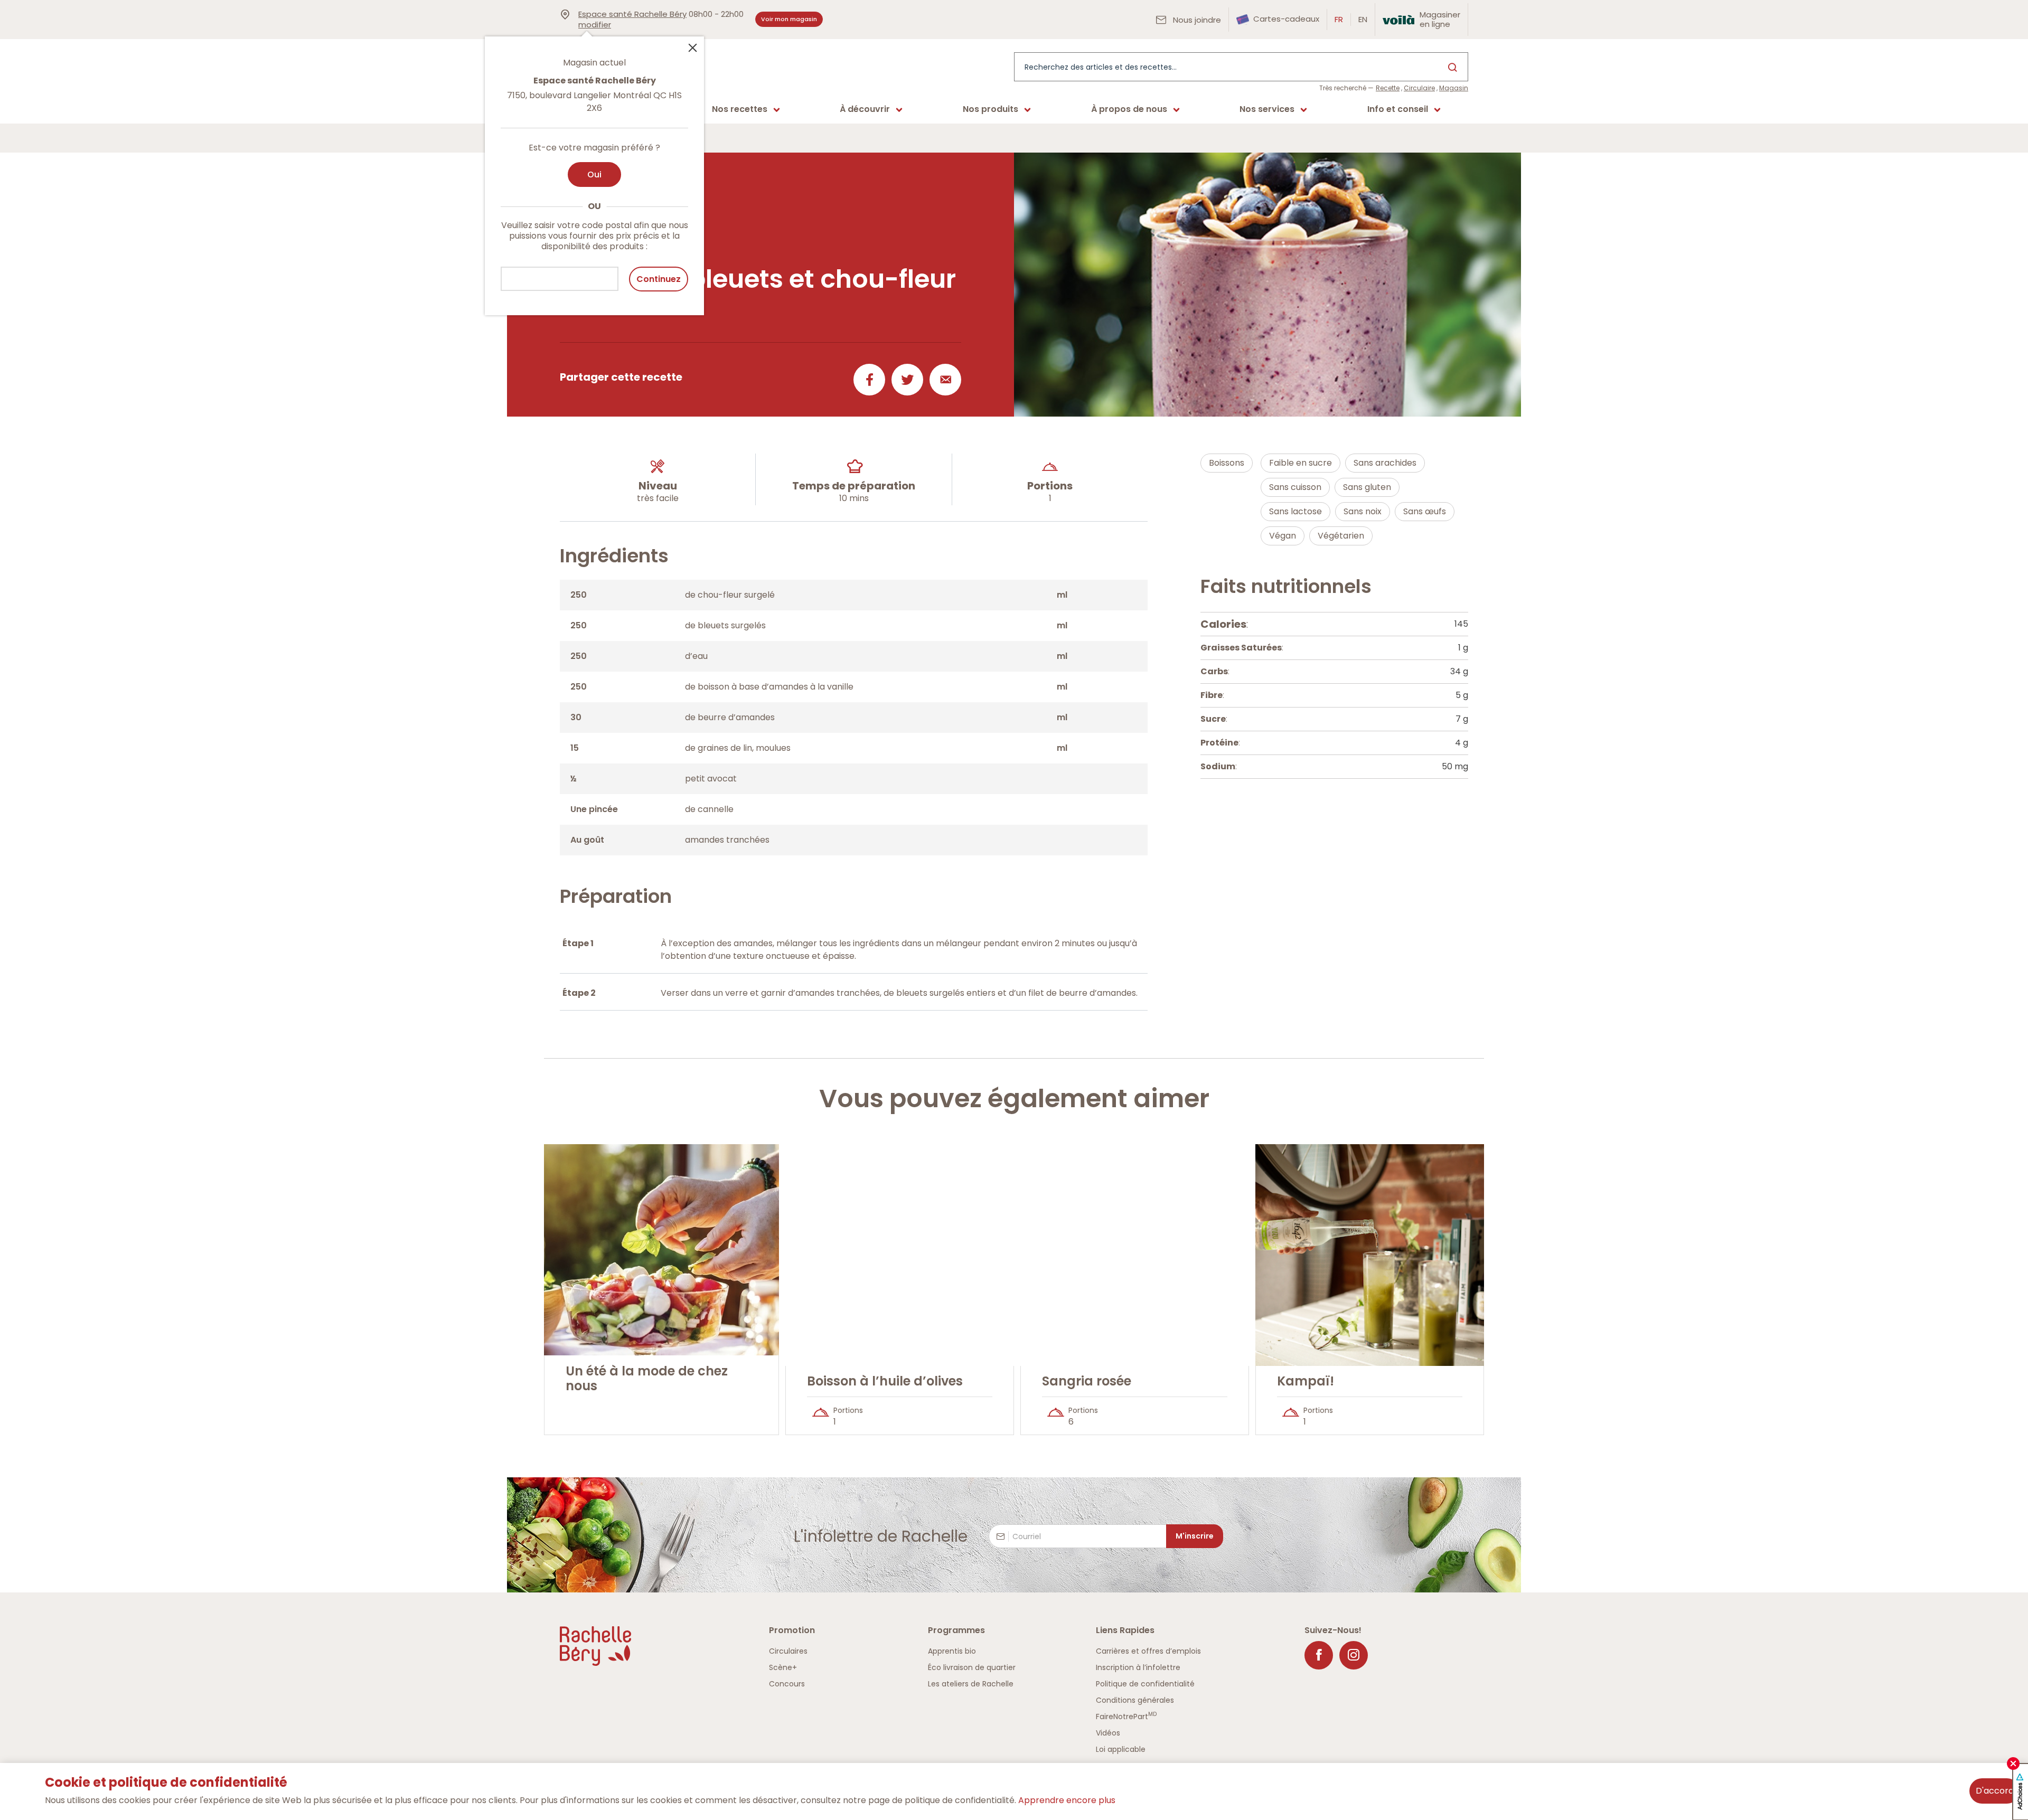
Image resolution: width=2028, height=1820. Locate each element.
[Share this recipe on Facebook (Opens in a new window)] (867, 380)
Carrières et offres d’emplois (1148, 1651)
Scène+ (783, 1667)
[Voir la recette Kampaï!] (1370, 1255)
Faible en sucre (1301, 463)
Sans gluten (1367, 487)
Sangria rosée (1087, 1381)
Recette (1388, 88)
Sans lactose (1295, 511)
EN (1363, 19)
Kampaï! (1306, 1381)
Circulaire (1419, 88)
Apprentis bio (952, 1651)
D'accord (1995, 1791)
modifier (595, 25)
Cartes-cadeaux (1285, 19)
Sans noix (1363, 511)
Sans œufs (1425, 511)
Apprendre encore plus (1067, 1800)
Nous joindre (1196, 20)
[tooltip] (594, 169)
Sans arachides (1385, 463)
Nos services (1267, 109)
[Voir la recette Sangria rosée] (1135, 1255)
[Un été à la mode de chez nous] (661, 1250)
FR (1339, 19)
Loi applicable (1121, 1749)
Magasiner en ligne (1440, 19)
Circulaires (788, 1651)
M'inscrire (1195, 1536)
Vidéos (1108, 1733)
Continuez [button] (659, 279)
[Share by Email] (943, 380)
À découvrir (865, 109)
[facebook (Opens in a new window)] (1319, 1655)
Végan (1283, 536)
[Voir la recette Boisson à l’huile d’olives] (900, 1255)
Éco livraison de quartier (972, 1667)
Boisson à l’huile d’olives (885, 1381)
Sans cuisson (1295, 487)
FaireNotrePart (1126, 1717)
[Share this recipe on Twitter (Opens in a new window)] (905, 380)
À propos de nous (1129, 109)
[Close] (692, 47)
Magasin (1454, 88)
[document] (1334, 695)
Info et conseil (1398, 109)
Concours (787, 1684)
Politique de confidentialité (1145, 1684)
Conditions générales (1135, 1700)
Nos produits (990, 109)
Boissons (1227, 463)
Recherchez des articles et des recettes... (1101, 67)
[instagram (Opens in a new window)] (1354, 1655)
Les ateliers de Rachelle (971, 1684)
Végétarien (1341, 536)
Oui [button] (594, 175)
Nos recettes (740, 109)
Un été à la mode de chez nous (647, 1379)
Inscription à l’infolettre (1138, 1667)
